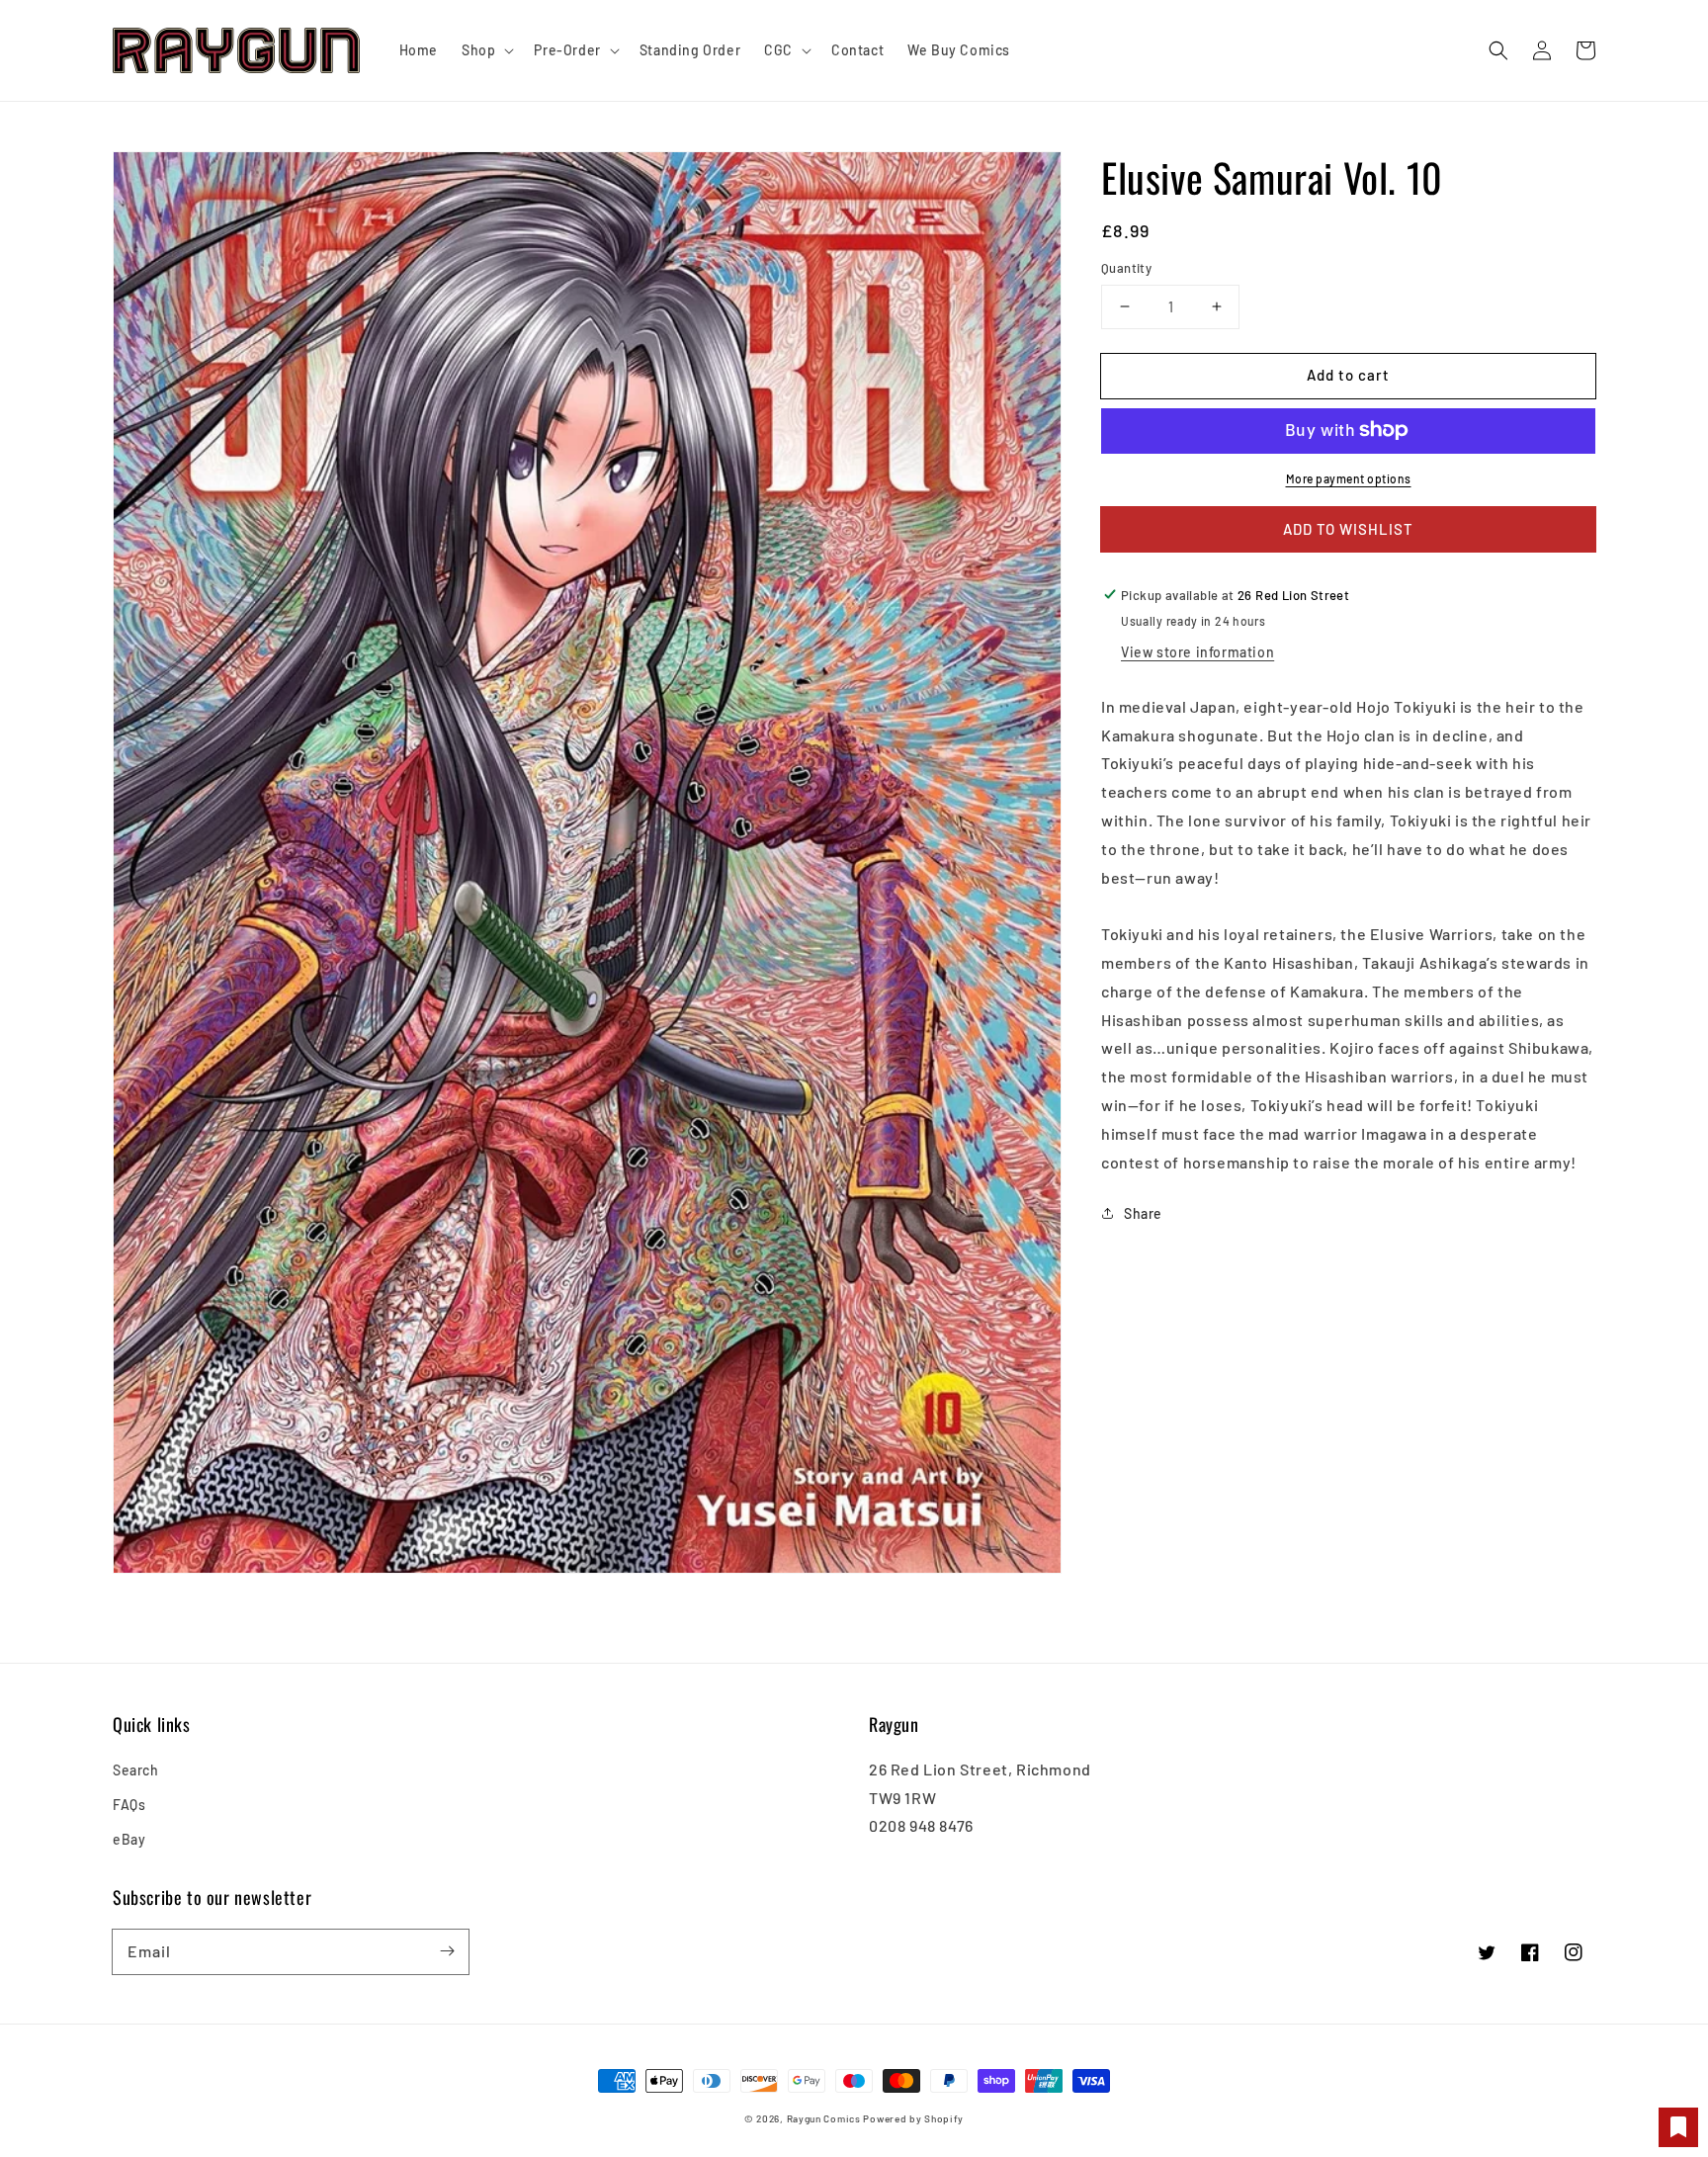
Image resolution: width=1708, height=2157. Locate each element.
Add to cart (1348, 375)
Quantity (1126, 268)
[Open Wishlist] (1678, 2127)
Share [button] (1143, 1212)
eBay (129, 1839)
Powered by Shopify (913, 2118)
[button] (1498, 50)
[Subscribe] (447, 1951)
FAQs (129, 1805)
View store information (1197, 651)
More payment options (1349, 477)
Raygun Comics (824, 2118)
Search (136, 1770)
